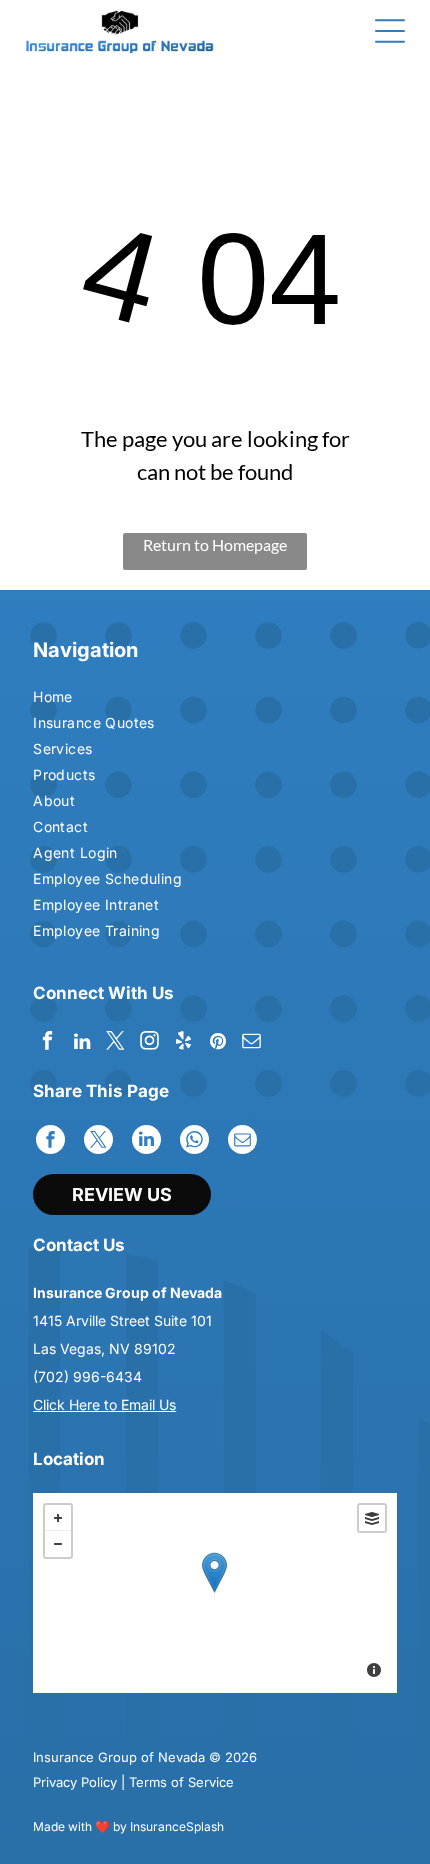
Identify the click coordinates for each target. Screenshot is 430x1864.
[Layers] (372, 1518)
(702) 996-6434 (87, 1376)
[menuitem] (122, 699)
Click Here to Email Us (104, 1404)
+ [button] (58, 1518)
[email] (251, 1044)
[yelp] (183, 1044)
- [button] (58, 1544)
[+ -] (214, 1593)
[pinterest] (217, 1044)
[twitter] (115, 1044)
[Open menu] (390, 31)
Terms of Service (181, 1782)
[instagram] (149, 1044)
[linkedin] (81, 1044)
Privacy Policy (75, 1782)
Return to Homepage (215, 544)
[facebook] (47, 1044)
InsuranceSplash (177, 1826)
